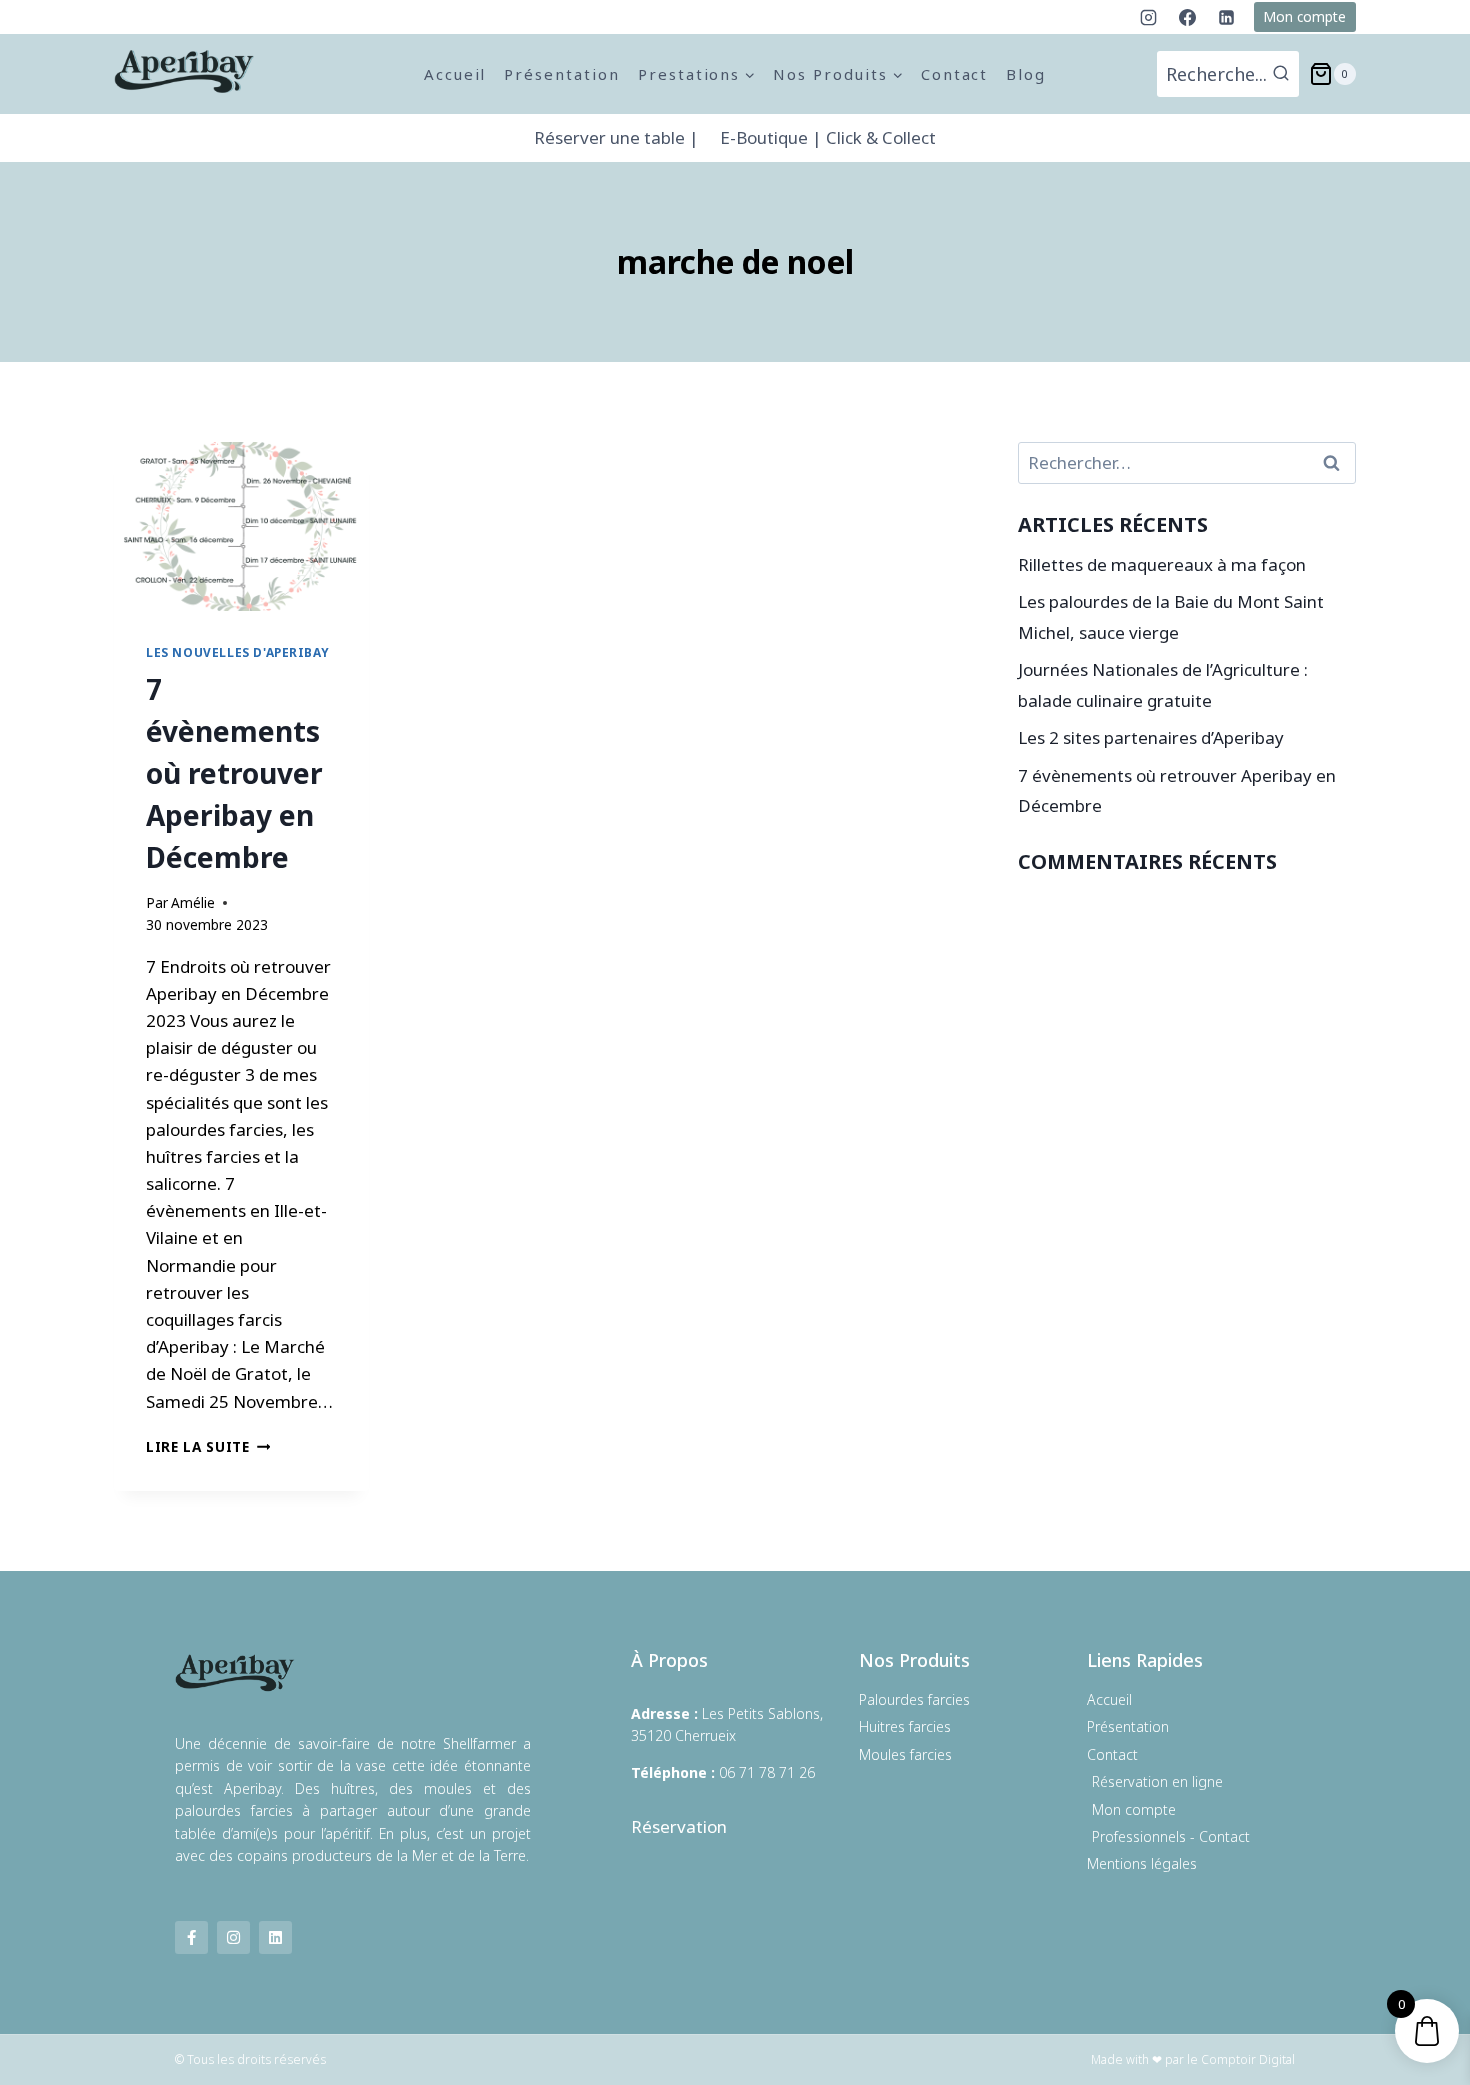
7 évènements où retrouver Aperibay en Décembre (234, 773)
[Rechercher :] (1187, 462)
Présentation (561, 74)
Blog (1026, 74)
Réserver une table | (616, 137)
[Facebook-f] (191, 1937)
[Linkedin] (1227, 17)
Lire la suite (208, 1446)
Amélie (193, 902)
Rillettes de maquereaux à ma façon (1162, 564)
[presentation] (241, 527)
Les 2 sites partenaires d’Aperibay (1151, 737)
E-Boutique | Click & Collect (828, 137)
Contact (955, 74)
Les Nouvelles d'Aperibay (237, 652)
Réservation (679, 1826)
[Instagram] (1149, 17)
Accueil (455, 74)
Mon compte (1304, 16)
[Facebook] (1188, 17)
